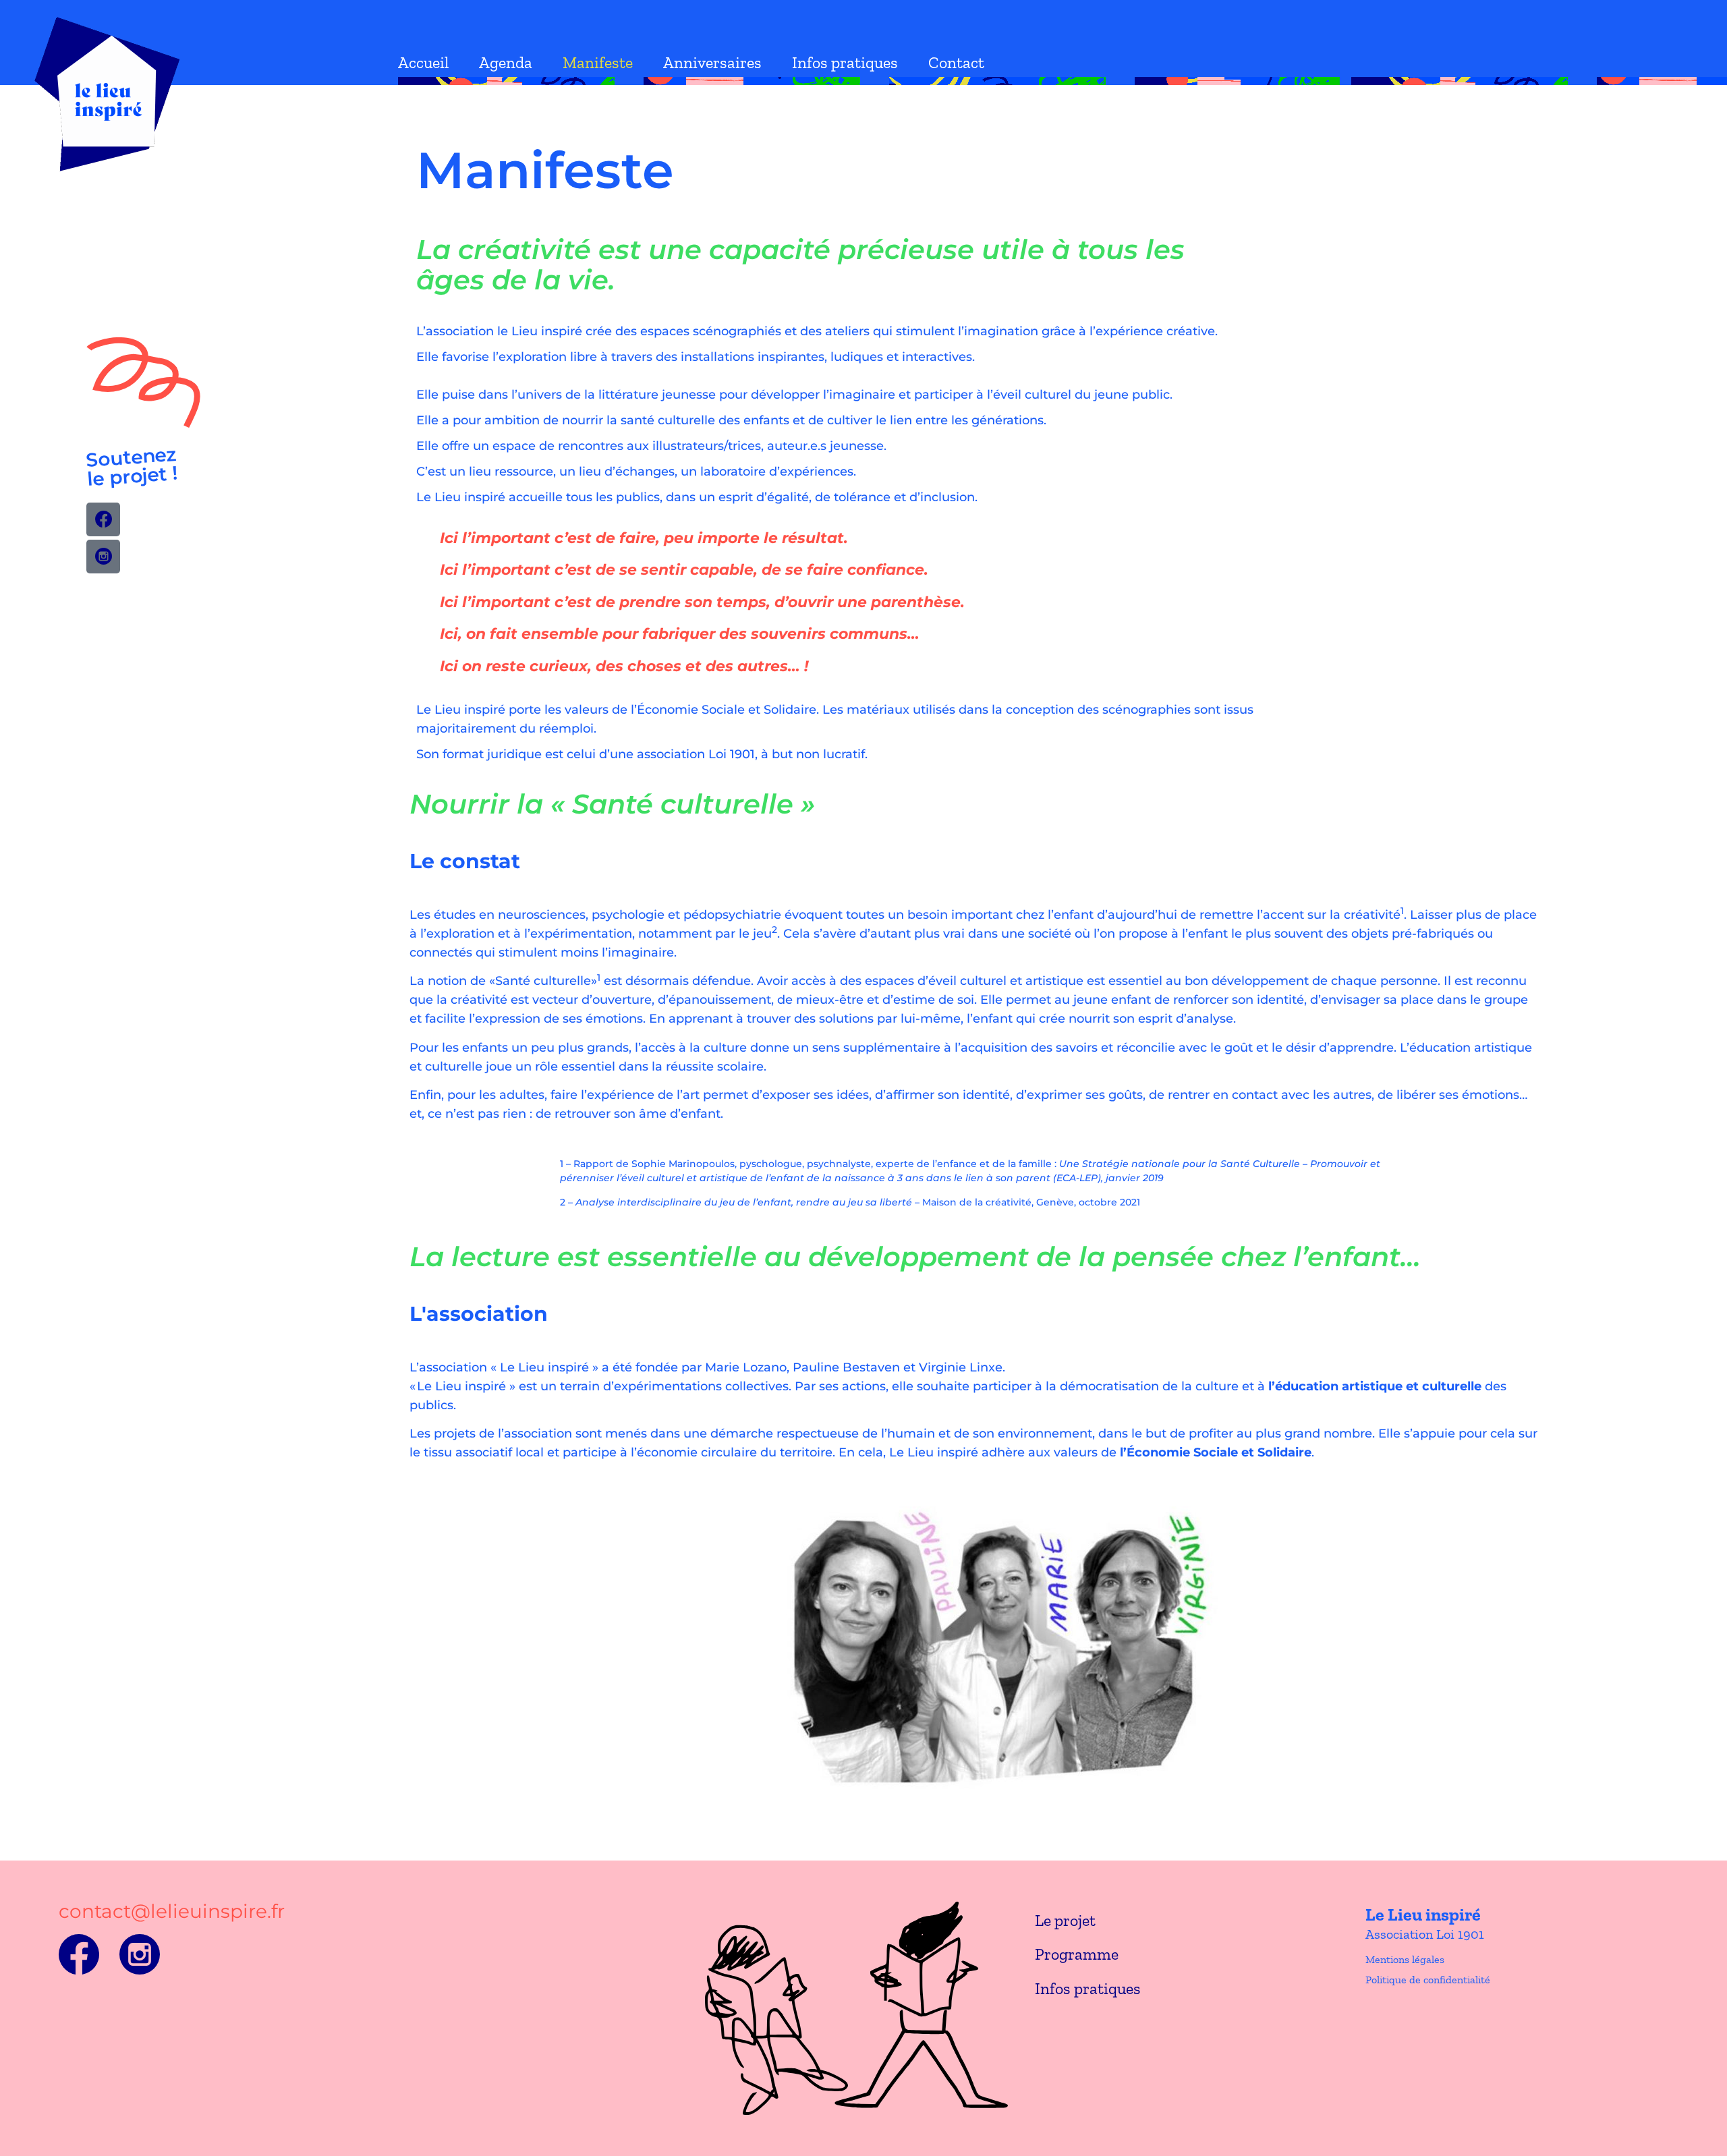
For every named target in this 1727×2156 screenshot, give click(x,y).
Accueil (423, 62)
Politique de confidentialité (1428, 1980)
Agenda (506, 62)
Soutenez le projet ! (132, 466)
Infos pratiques (845, 62)
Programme (1077, 1954)
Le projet (1065, 1920)
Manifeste (598, 62)
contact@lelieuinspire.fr (172, 1911)
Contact (956, 62)
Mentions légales (1405, 1959)
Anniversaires (712, 62)
